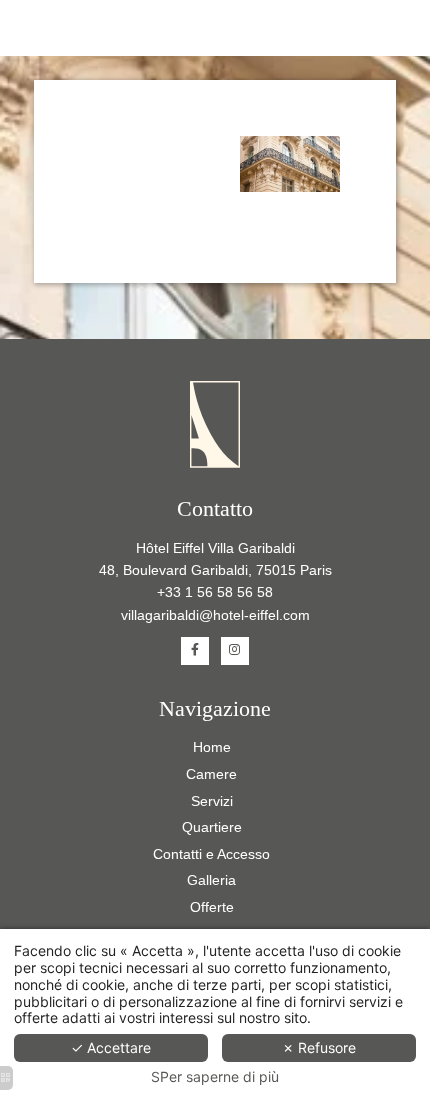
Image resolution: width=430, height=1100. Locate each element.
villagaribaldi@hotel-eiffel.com (215, 615)
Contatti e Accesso (211, 854)
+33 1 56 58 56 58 (215, 592)
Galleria (211, 880)
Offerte (212, 907)
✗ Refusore (319, 1047)
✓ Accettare (111, 1047)
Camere (211, 774)
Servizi (212, 801)
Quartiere (212, 827)
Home (212, 747)
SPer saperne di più (215, 1077)
